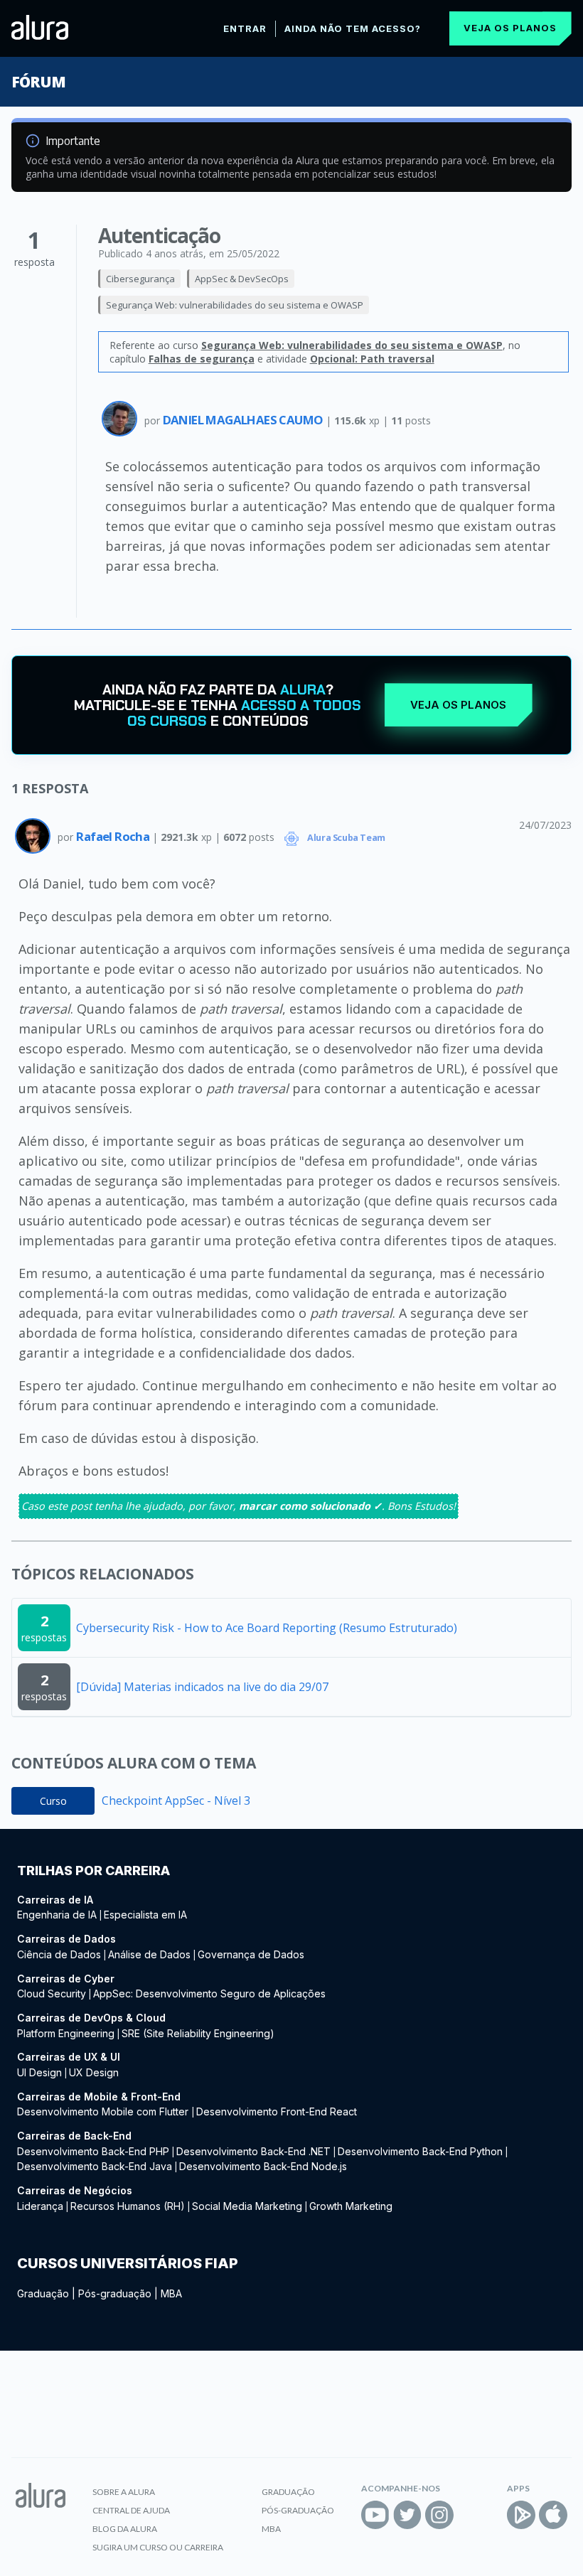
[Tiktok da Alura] (471, 2515)
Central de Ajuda (131, 2510)
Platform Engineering (66, 2033)
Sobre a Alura (124, 2492)
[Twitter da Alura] (407, 2515)
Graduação (43, 2293)
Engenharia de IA (57, 1915)
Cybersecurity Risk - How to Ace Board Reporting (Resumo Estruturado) (267, 1628)
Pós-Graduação (298, 2510)
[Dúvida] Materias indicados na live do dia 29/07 (202, 1687)
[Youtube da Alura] (375, 2515)
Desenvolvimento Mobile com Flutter (104, 2111)
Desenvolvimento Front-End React (277, 2111)
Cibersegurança (140, 279)
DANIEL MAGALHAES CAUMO (244, 420)
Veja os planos (510, 28)
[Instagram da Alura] (439, 2515)
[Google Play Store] (521, 2515)
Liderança (40, 2206)
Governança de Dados (251, 1954)
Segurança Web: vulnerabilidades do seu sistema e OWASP (235, 305)
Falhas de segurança (202, 359)
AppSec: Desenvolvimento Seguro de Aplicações (209, 1993)
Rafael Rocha (114, 836)
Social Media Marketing (247, 2206)
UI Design (39, 2072)
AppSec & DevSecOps (242, 279)
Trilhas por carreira (93, 1871)
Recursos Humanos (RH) (128, 2206)
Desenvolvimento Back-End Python (420, 2151)
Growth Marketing (351, 2206)
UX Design (94, 2072)
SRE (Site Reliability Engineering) (198, 2033)
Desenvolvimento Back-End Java (95, 2166)
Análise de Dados (149, 1954)
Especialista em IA (145, 1915)
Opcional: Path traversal (372, 359)
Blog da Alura (125, 2529)
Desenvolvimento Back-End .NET (253, 2151)
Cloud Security (52, 1993)
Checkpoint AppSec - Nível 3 (176, 1800)
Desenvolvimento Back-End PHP (93, 2151)
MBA (171, 2293)
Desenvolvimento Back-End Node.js (263, 2166)
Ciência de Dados (59, 1954)
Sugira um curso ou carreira (158, 2547)
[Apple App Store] (553, 2515)
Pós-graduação (115, 2293)
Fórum (38, 82)
